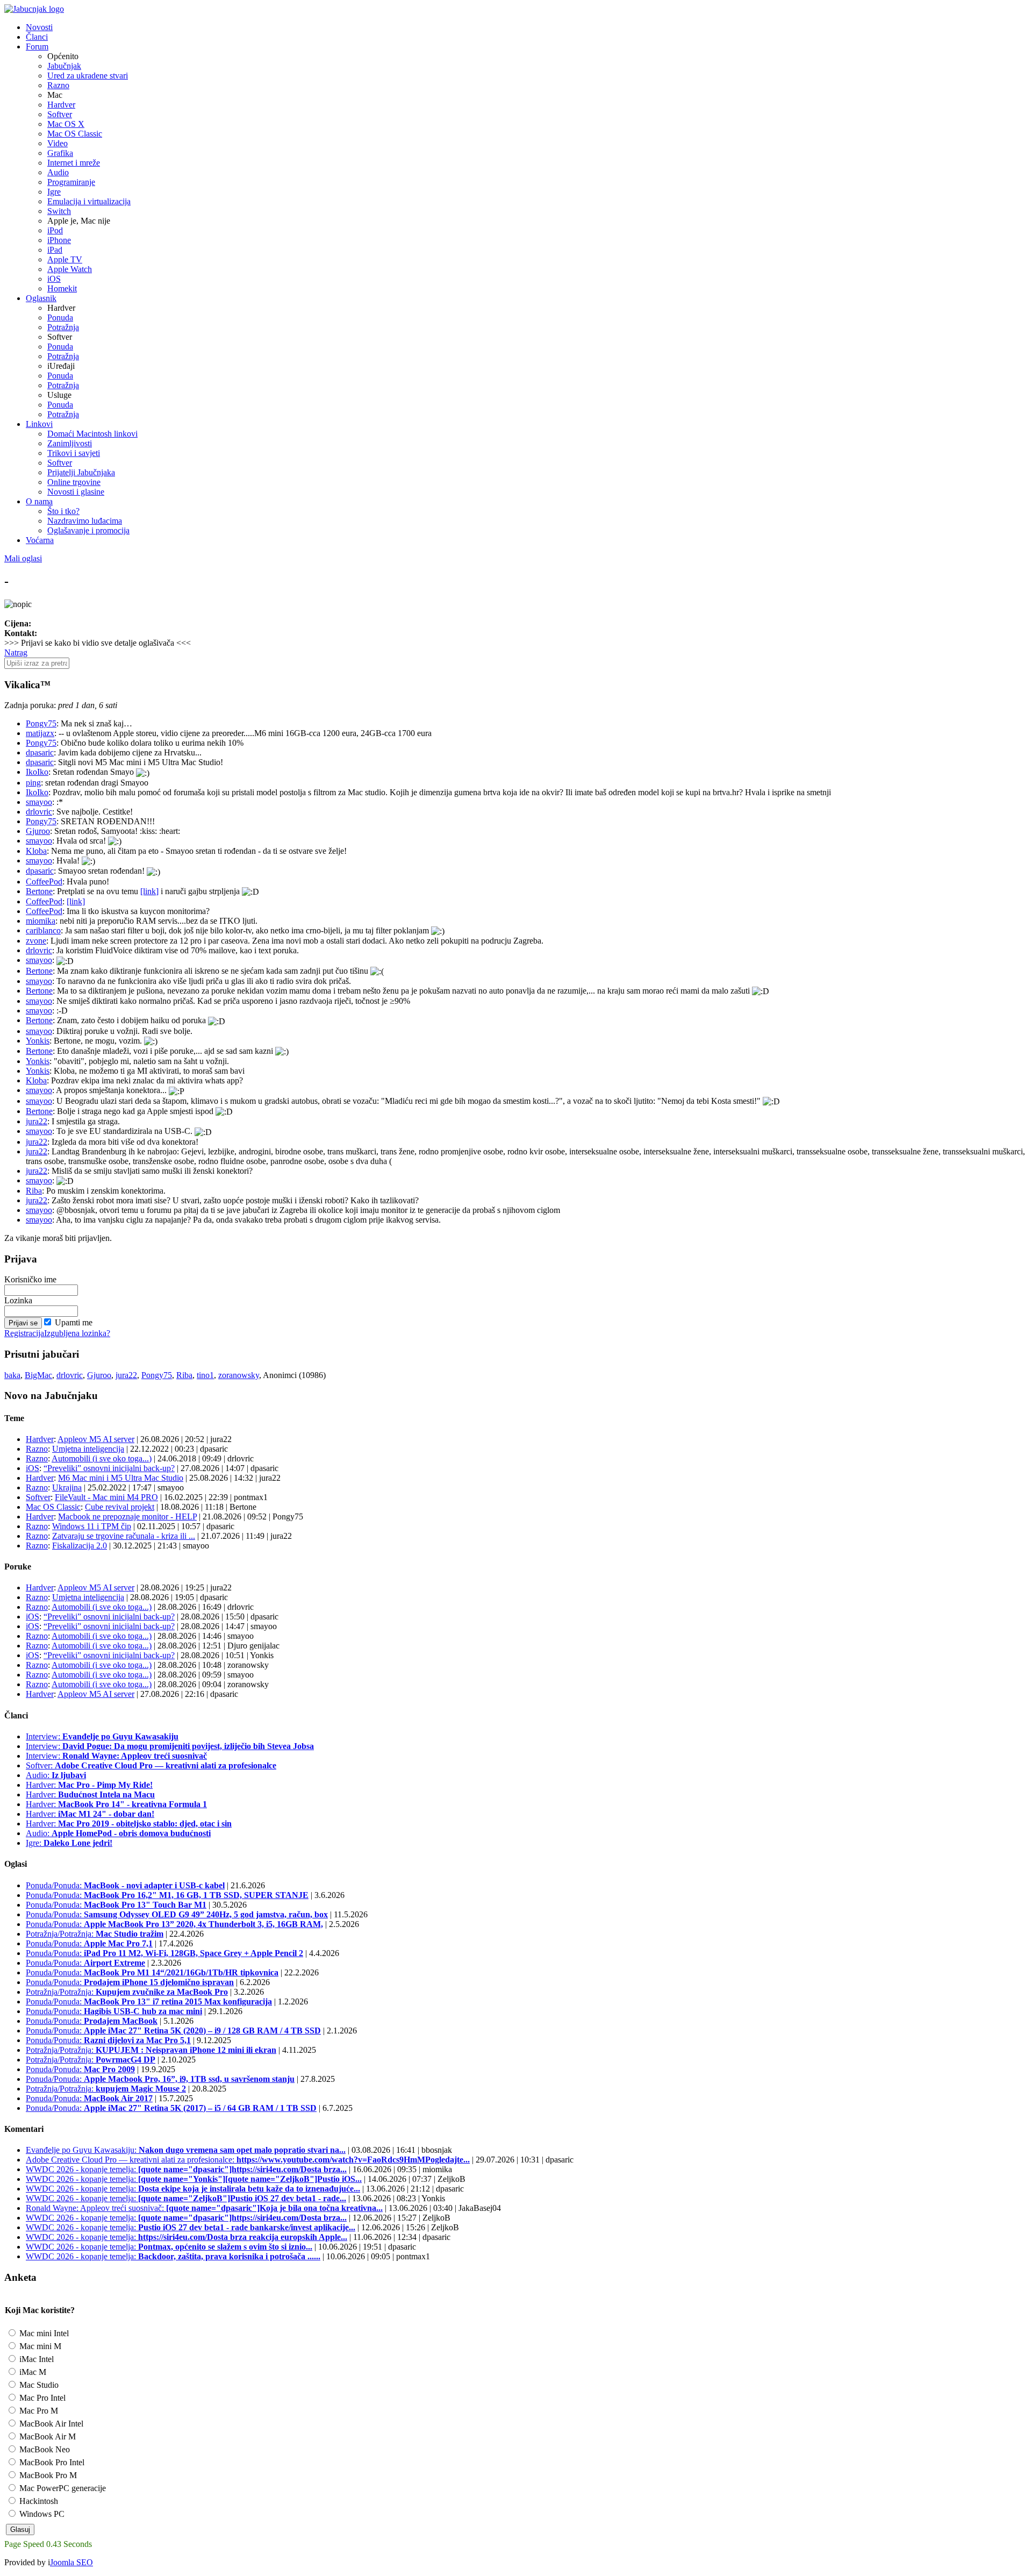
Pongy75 (41, 723)
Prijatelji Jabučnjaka (81, 472)
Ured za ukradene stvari (88, 76)
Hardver (61, 105)
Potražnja (63, 327)
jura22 (37, 1121)
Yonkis (38, 1041)
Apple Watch (70, 269)
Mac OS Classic (75, 134)
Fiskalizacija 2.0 (80, 1546)
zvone (36, 941)
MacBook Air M (46, 2436)
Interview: (102, 1736)
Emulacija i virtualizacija (89, 201)
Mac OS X (66, 124)
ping (33, 783)
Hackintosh (38, 2501)
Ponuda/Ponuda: (125, 1885)
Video (58, 143)
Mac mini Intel (43, 2333)
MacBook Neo (44, 2449)
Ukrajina (67, 1487)
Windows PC (41, 2514)
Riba (34, 1191)
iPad (55, 250)
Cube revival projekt (120, 1507)
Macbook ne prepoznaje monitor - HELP (127, 1517)
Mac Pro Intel (41, 2398)
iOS (54, 279)
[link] (149, 891)
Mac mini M (39, 2346)
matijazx (40, 733)
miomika (41, 921)
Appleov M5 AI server (96, 1439)
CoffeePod (44, 882)
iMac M (32, 2372)
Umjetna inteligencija (88, 1449)
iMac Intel (35, 2359)
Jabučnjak (64, 66)
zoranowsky (239, 1375)
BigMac (38, 1375)
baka (12, 1375)
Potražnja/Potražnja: (95, 1934)
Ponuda (60, 317)
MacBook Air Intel (50, 2424)
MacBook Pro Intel (51, 2462)
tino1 (205, 1375)
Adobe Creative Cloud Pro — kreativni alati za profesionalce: (248, 2160)
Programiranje (71, 182)
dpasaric (40, 752)
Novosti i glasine (76, 492)
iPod (55, 230)
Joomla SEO (71, 2562)
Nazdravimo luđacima (85, 521)
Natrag (16, 652)
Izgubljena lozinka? (77, 1333)
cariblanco (43, 930)
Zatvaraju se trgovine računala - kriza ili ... (124, 1536)
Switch (59, 211)
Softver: (151, 1765)
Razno (58, 85)
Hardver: (89, 1785)
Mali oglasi (23, 558)
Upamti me (74, 1322)
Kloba (36, 851)
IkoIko (37, 772)
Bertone (39, 891)
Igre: (69, 1843)
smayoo (39, 802)
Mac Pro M (38, 2411)
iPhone (59, 240)
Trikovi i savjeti (74, 453)
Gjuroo (38, 831)
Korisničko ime (30, 1279)
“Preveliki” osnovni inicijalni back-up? (109, 1468)
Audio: (56, 1775)
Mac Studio (38, 2385)
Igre (54, 192)
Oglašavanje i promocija (88, 530)
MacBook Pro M (47, 2475)
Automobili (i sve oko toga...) (102, 1458)
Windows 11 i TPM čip (92, 1526)
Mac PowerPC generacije (62, 2488)
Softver (60, 114)
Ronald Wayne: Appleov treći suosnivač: (204, 2208)
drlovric (39, 812)
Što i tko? (63, 511)
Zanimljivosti (70, 443)
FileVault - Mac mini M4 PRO (106, 1497)
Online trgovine (74, 482)
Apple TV (65, 259)
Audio (58, 172)
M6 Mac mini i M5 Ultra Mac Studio (121, 1478)
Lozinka (18, 1300)
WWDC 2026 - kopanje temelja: (186, 2169)
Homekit (62, 288)
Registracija (24, 1333)
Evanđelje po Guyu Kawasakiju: (186, 2150)
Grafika (60, 153)
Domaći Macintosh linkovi (92, 434)
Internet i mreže (74, 163)
